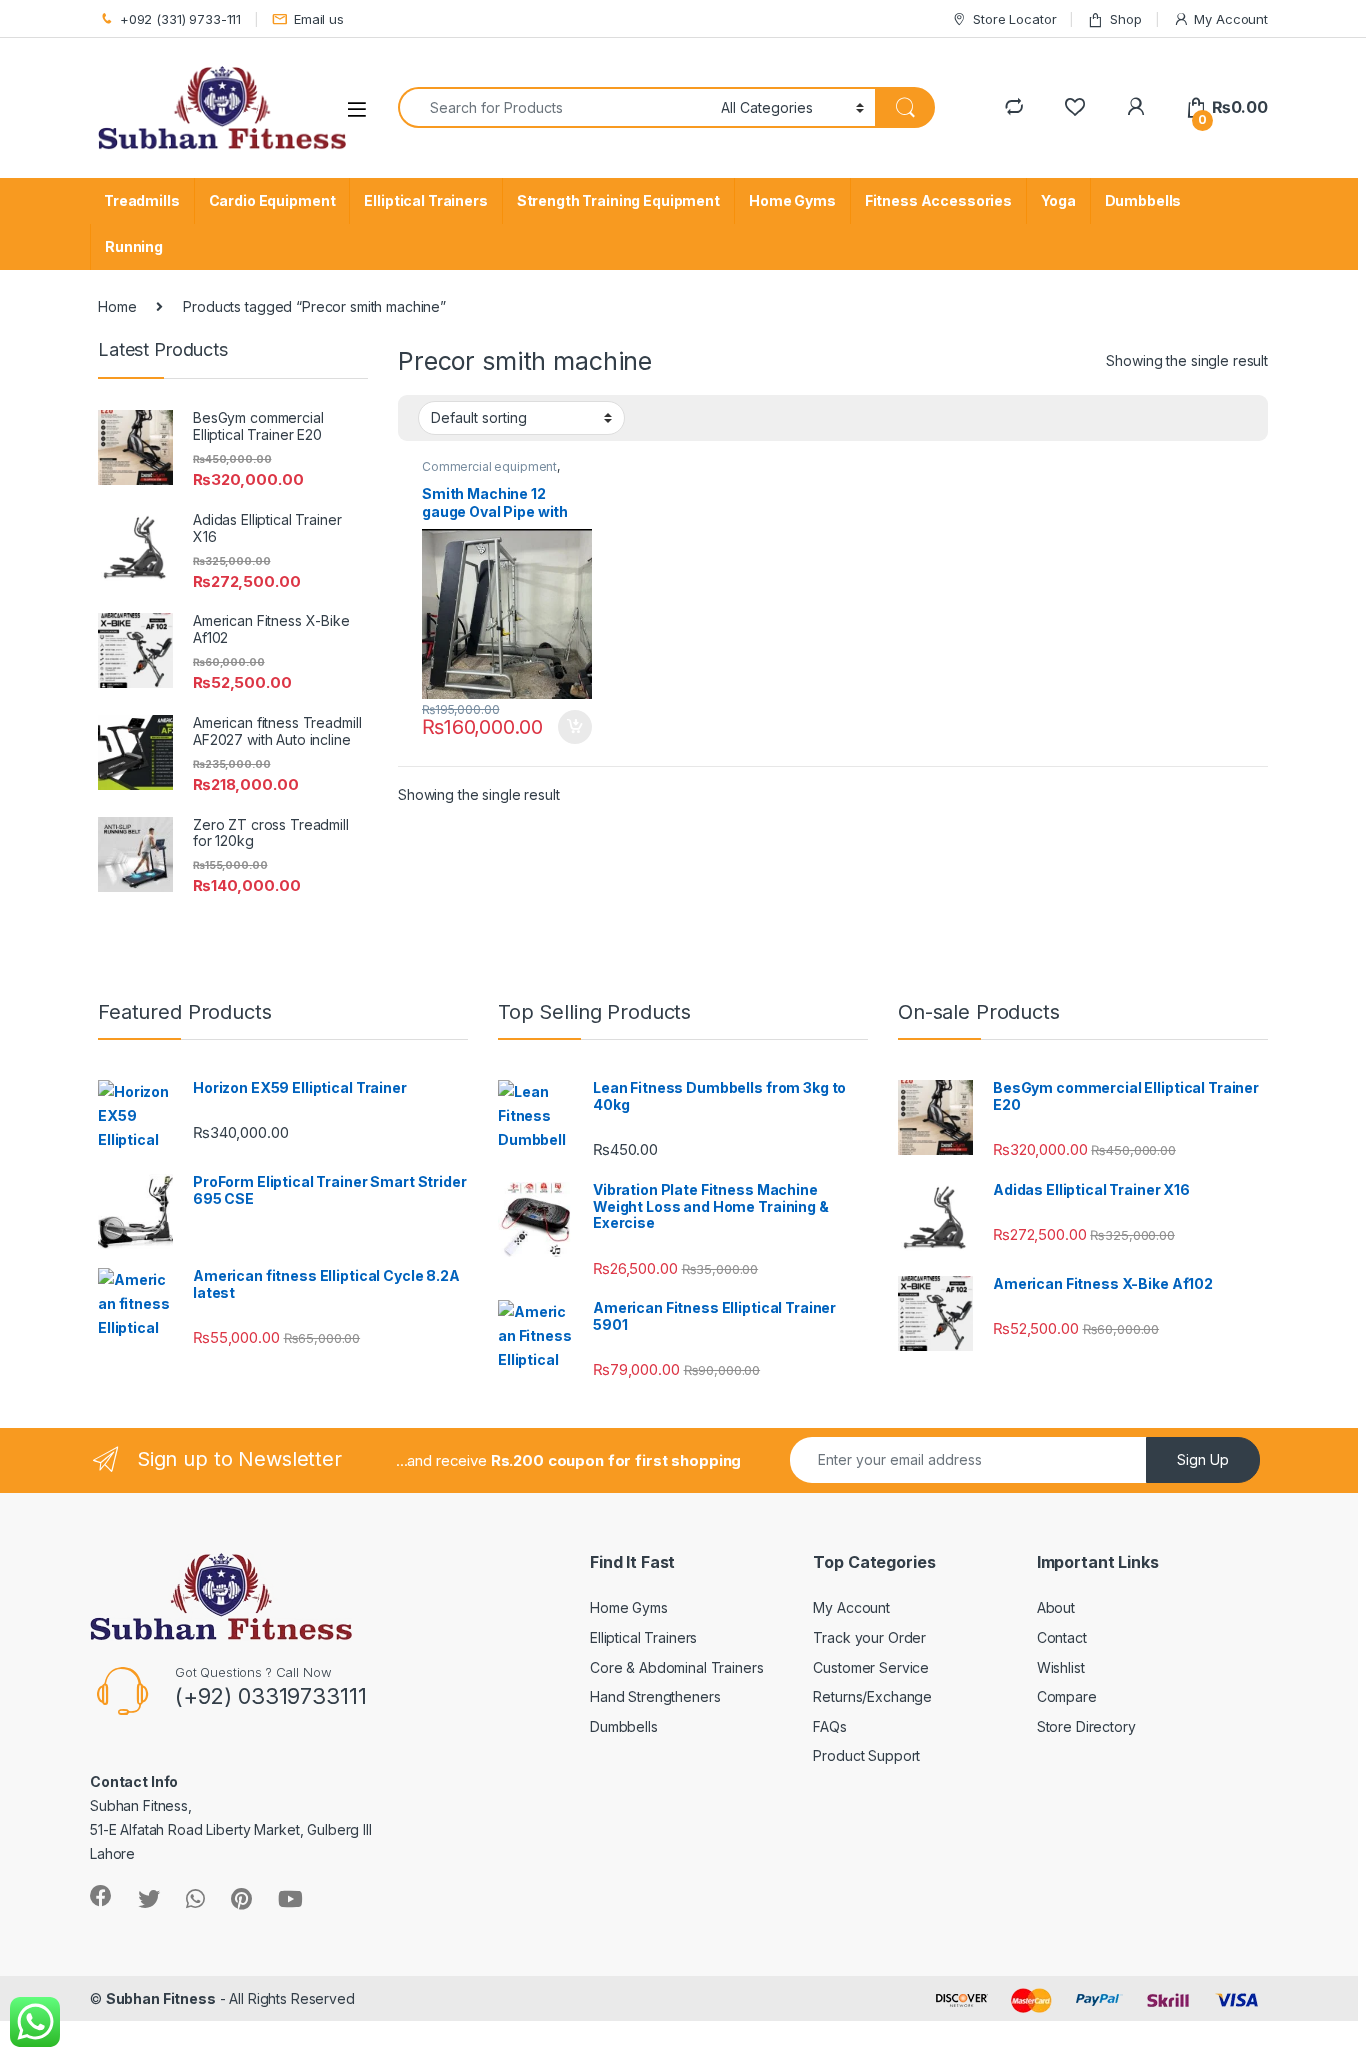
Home (117, 306)
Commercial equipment (489, 466)
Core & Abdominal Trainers (677, 1667)
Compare (1067, 1696)
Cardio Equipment (272, 200)
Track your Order (869, 1637)
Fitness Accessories (938, 200)
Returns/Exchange (872, 1696)
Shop (1125, 19)
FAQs (829, 1726)
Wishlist (1061, 1667)
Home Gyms (792, 200)
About (1056, 1607)
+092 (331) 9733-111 (180, 19)
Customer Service (871, 1667)
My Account (1231, 19)
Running (134, 246)
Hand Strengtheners (655, 1696)
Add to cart (575, 727)
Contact (1062, 1637)
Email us (319, 19)
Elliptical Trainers (425, 200)
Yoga (1058, 200)
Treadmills (142, 200)
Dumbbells (1143, 200)
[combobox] (554, 107)
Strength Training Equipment (618, 200)
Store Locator (1014, 19)
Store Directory (1086, 1726)
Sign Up (1203, 1459)
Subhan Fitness (161, 1998)
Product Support (866, 1755)
